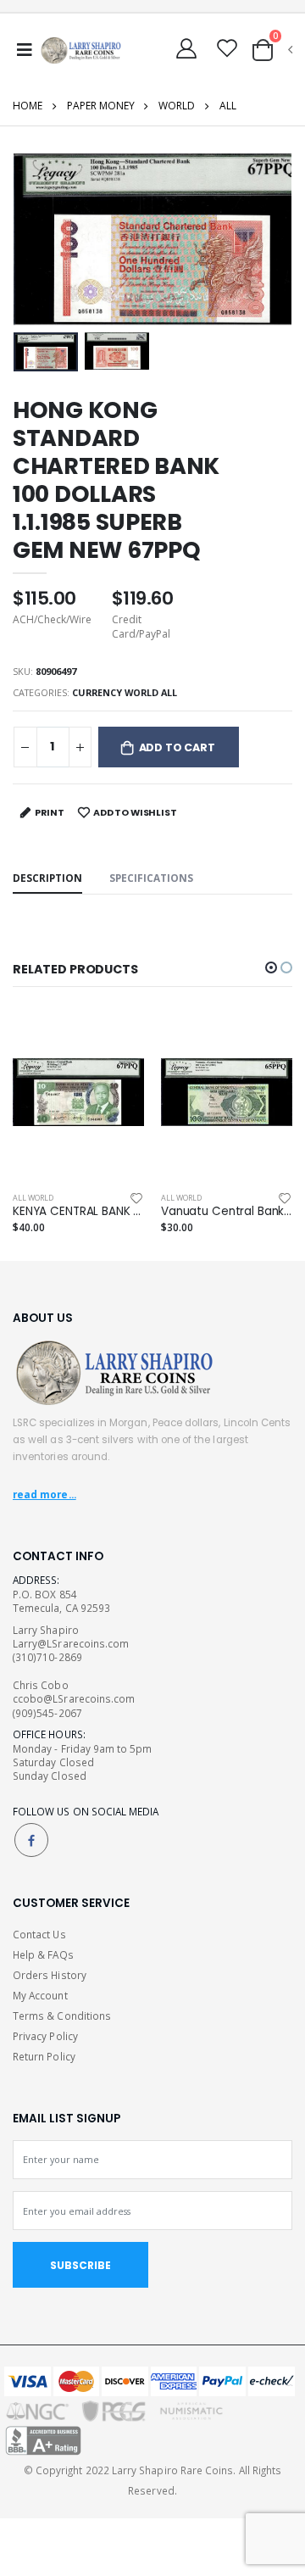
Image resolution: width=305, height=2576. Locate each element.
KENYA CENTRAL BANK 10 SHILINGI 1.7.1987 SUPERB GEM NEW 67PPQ (78, 1212)
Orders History (50, 1975)
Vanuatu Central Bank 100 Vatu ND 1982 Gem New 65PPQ (227, 1212)
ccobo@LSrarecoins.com (74, 1698)
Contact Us (39, 1934)
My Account (40, 1995)
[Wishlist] (136, 1198)
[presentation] (37, 240)
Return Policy (44, 2056)
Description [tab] (47, 878)
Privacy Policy (45, 2036)
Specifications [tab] (151, 878)
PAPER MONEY (101, 106)
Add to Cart (177, 747)
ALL (228, 106)
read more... (44, 1494)
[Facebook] (31, 1840)
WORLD (177, 106)
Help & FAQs (43, 1954)
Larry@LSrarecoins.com (71, 1643)
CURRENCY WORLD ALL (125, 692)
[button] (271, 50)
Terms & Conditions (62, 2016)
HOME (28, 106)
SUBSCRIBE (80, 2265)
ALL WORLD (33, 1198)
